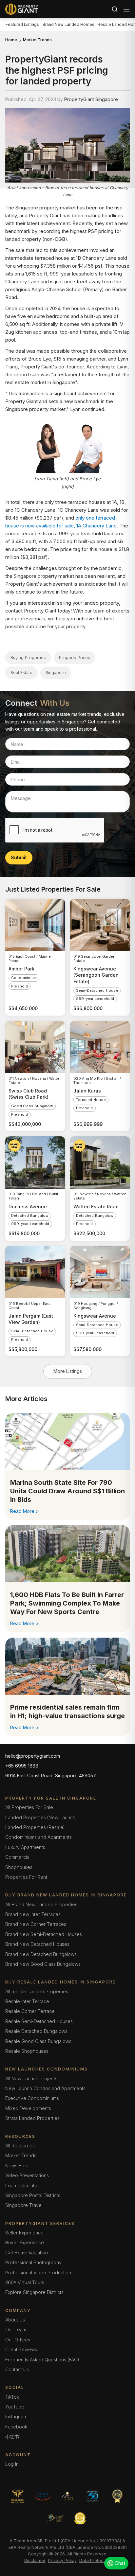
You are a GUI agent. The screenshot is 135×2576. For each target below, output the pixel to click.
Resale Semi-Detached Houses (39, 2021)
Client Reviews (21, 2349)
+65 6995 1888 (22, 1766)
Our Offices (18, 2340)
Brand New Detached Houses (37, 1944)
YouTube (15, 2407)
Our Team (16, 2329)
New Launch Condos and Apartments (45, 2088)
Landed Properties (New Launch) (41, 1817)
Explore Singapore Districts (34, 2292)
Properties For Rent (26, 1877)
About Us (15, 2320)
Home (11, 40)
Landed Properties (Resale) (35, 1827)
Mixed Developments (28, 2108)
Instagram (16, 2416)
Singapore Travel (24, 2205)
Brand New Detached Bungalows (41, 1954)
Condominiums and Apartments (39, 1837)
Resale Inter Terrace (27, 2001)
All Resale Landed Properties (37, 1991)
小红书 (12, 2436)
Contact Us (17, 2369)
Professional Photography (33, 2262)
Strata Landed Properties (32, 2118)
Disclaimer (35, 2560)
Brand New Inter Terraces (33, 1914)
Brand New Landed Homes (68, 24)
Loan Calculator (22, 2185)
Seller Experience (24, 2233)
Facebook (16, 2427)
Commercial (18, 1857)
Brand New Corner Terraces (36, 1924)
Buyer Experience (25, 2242)
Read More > (25, 1511)
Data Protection (95, 2560)
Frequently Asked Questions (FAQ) (42, 2360)
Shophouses (19, 1867)
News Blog (17, 2166)
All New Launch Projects (31, 2079)
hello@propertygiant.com (33, 1756)
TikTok (12, 2397)
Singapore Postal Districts (33, 2195)
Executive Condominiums (32, 2098)
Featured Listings (22, 24)
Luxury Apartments (25, 1847)
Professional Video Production (38, 2273)
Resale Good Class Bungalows (38, 2041)
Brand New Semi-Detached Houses (44, 1934)
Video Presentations (27, 2175)
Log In (12, 2464)
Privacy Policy (62, 2560)
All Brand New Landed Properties (41, 1904)
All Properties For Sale (29, 1807)
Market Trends (37, 40)
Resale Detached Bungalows (36, 2031)
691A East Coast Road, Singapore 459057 (51, 1776)
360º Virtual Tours (25, 2282)
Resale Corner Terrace (30, 2011)
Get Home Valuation (27, 2253)
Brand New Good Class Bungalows (43, 1964)
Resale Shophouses (27, 2051)
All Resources (20, 2146)
